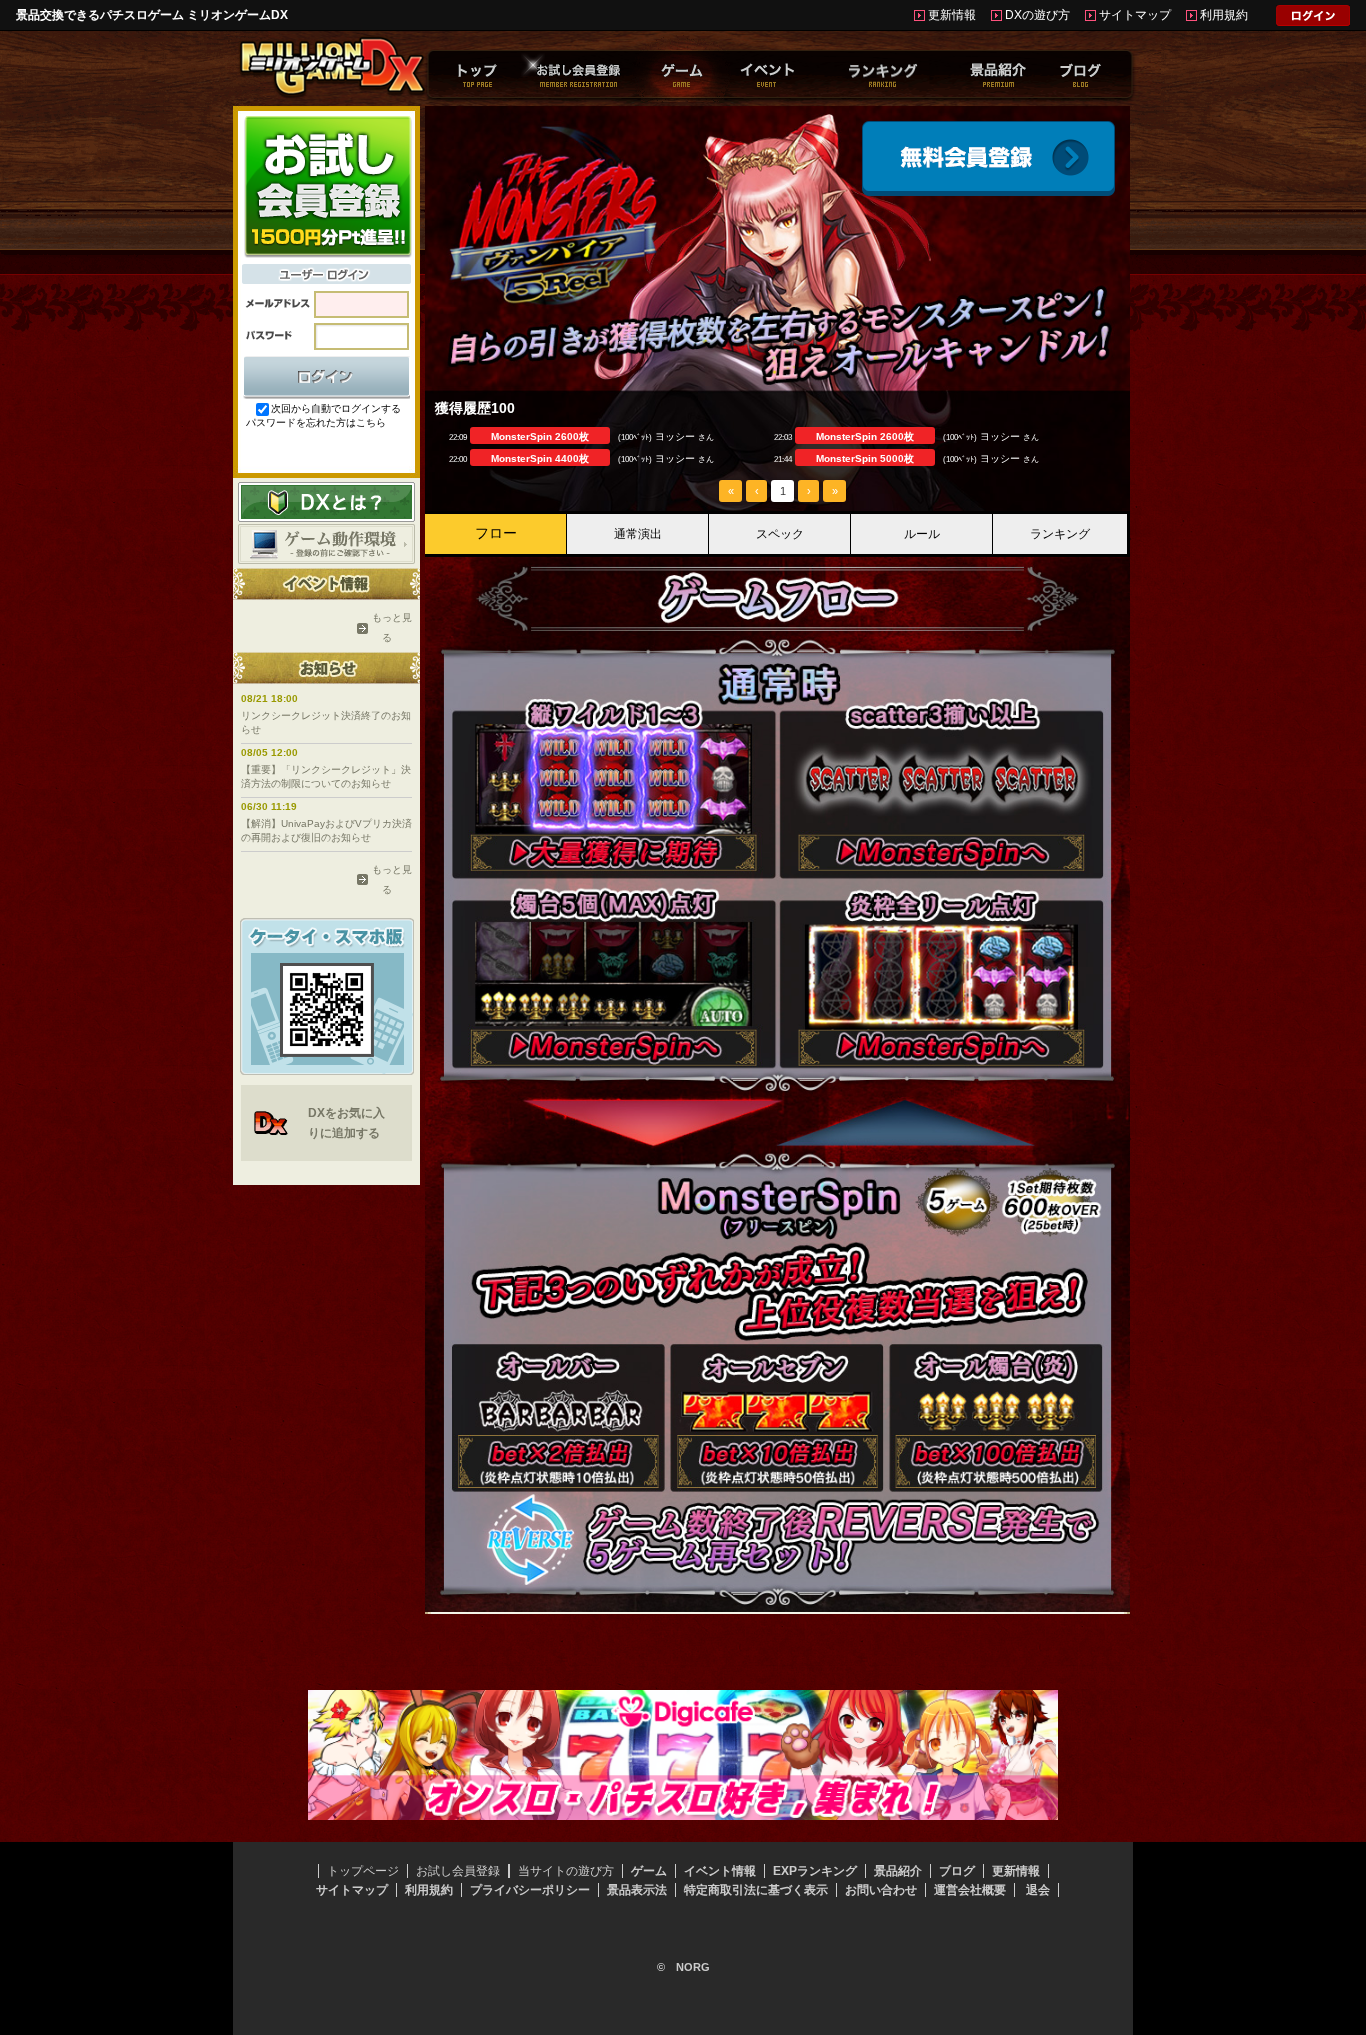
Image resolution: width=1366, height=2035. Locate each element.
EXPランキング (815, 1871)
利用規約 (1224, 15)
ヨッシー (675, 436)
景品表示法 (637, 1890)
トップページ (363, 1871)
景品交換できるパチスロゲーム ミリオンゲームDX (152, 15)
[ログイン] (1313, 19)
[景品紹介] (997, 74)
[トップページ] (477, 74)
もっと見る (387, 627)
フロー (496, 533)
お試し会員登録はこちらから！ (326, 185)
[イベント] (767, 74)
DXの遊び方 (1037, 15)
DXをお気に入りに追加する (346, 1123)
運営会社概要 (970, 1890)
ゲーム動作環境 (326, 544)
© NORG (683, 1967)
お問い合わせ (881, 1890)
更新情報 (952, 15)
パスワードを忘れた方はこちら (316, 422)
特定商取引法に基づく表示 (756, 1890)
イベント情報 (720, 1871)
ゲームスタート (988, 158)
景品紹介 (898, 1871)
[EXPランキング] (882, 74)
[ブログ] (1080, 74)
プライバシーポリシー (530, 1890)
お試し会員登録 (458, 1871)
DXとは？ (326, 502)
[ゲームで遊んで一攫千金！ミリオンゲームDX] (331, 93)
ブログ (957, 1871)
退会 (1038, 1890)
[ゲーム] (681, 74)
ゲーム (649, 1871)
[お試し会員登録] (578, 74)
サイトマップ (1135, 15)
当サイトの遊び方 (566, 1871)
